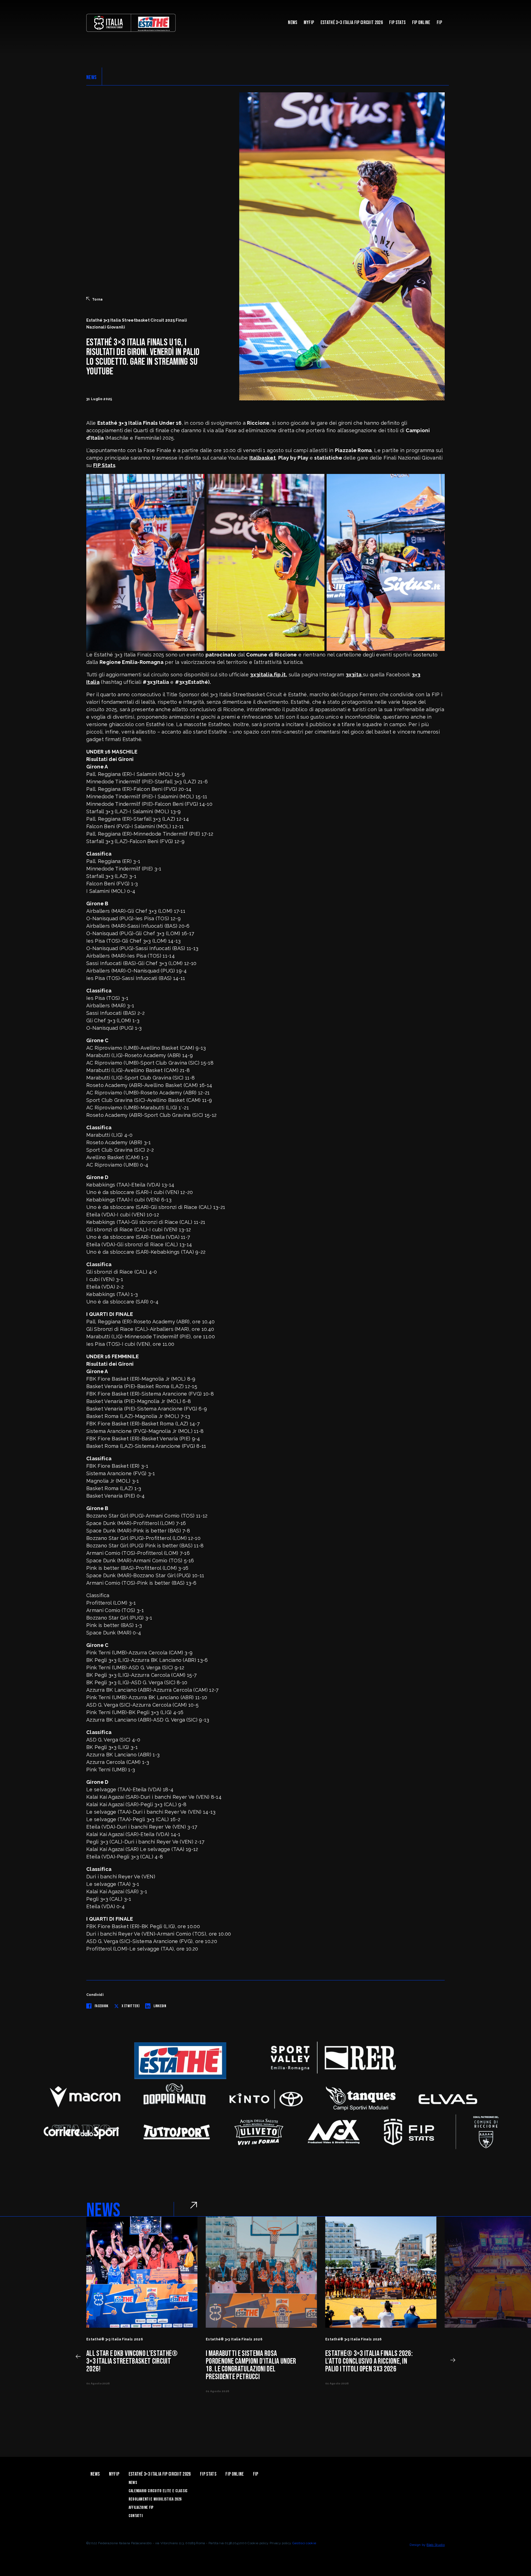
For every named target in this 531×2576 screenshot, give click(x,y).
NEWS (91, 77)
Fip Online (421, 23)
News (292, 23)
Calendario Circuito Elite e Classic (158, 2491)
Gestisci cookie (304, 2543)
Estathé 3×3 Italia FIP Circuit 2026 (352, 23)
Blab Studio (436, 2545)
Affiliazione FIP (141, 2508)
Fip (439, 23)
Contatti (136, 2516)
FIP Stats (397, 23)
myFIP (309, 23)
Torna (97, 299)
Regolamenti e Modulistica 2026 (155, 2499)
